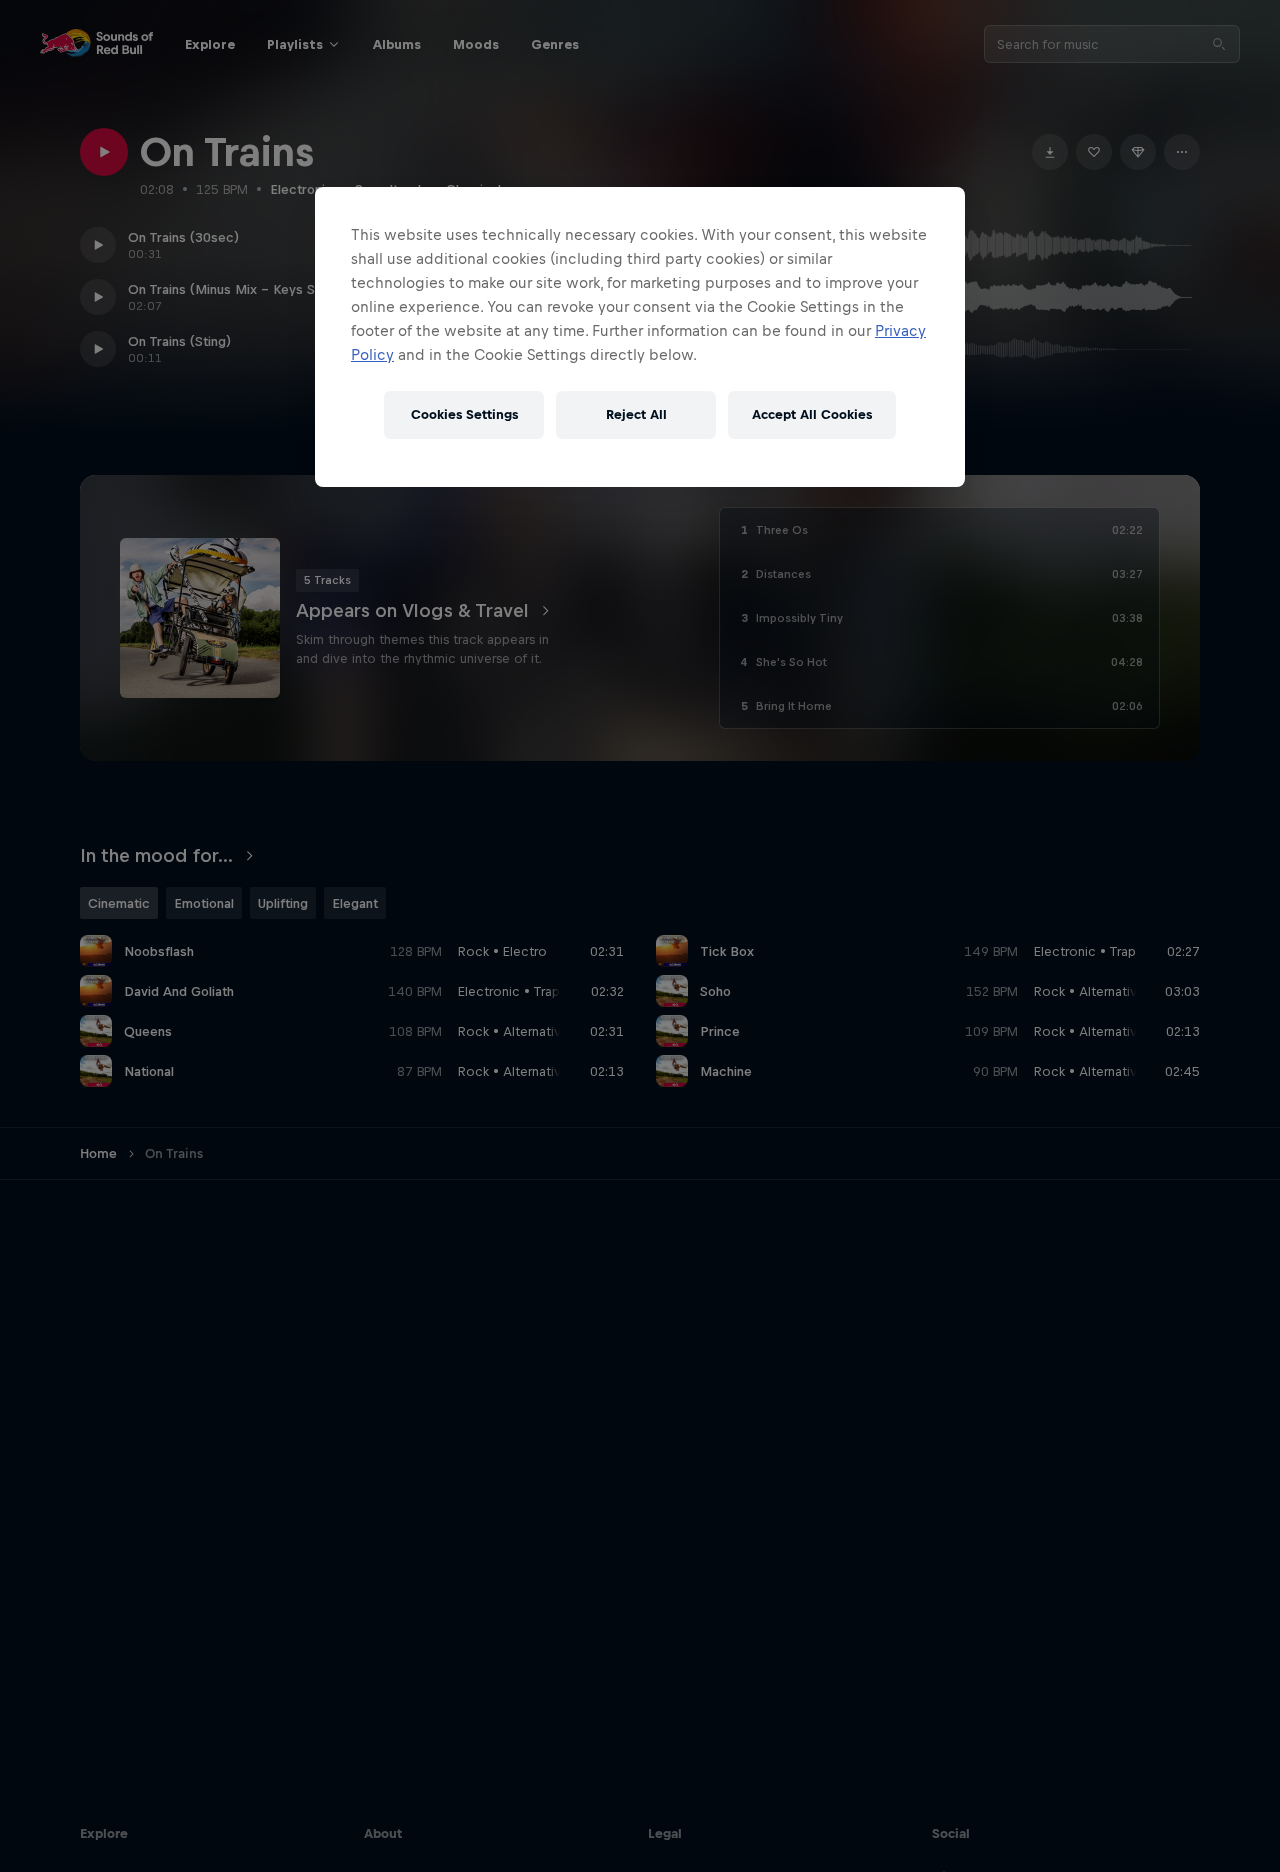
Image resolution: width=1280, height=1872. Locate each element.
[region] (640, 337)
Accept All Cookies (812, 414)
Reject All (636, 414)
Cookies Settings (464, 414)
